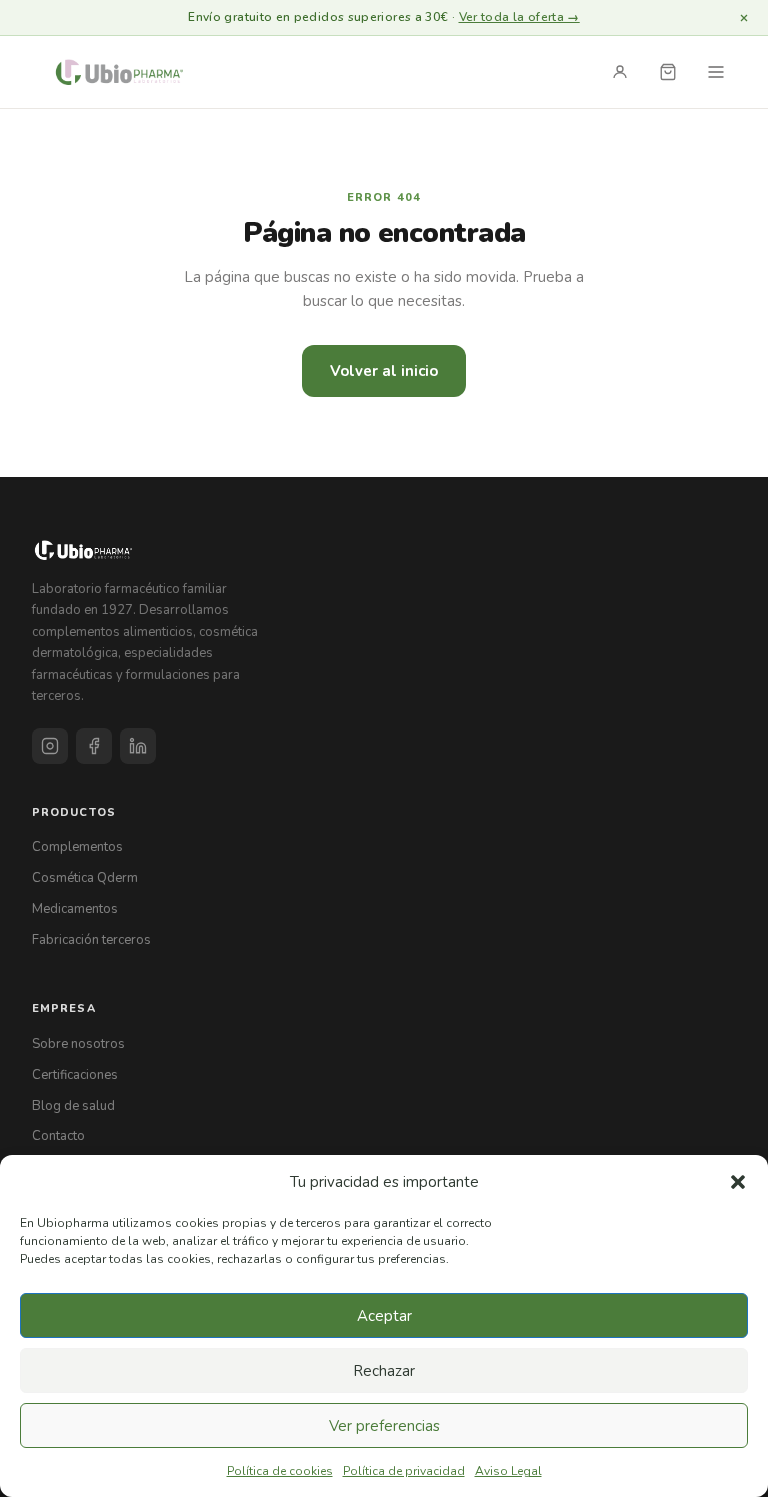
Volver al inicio (384, 371)
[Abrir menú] (716, 72)
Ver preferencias (384, 1426)
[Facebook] (94, 746)
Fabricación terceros (91, 940)
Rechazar (384, 1371)
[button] (738, 1182)
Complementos (77, 847)
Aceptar (384, 1316)
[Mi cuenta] (620, 72)
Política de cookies (280, 1471)
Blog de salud (73, 1106)
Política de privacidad (404, 1471)
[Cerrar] (744, 18)
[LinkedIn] (138, 746)
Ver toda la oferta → (519, 17)
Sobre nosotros (78, 1044)
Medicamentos (75, 909)
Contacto (58, 1136)
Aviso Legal (508, 1471)
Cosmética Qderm (85, 878)
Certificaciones (75, 1075)
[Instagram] (50, 746)
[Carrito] (668, 72)
